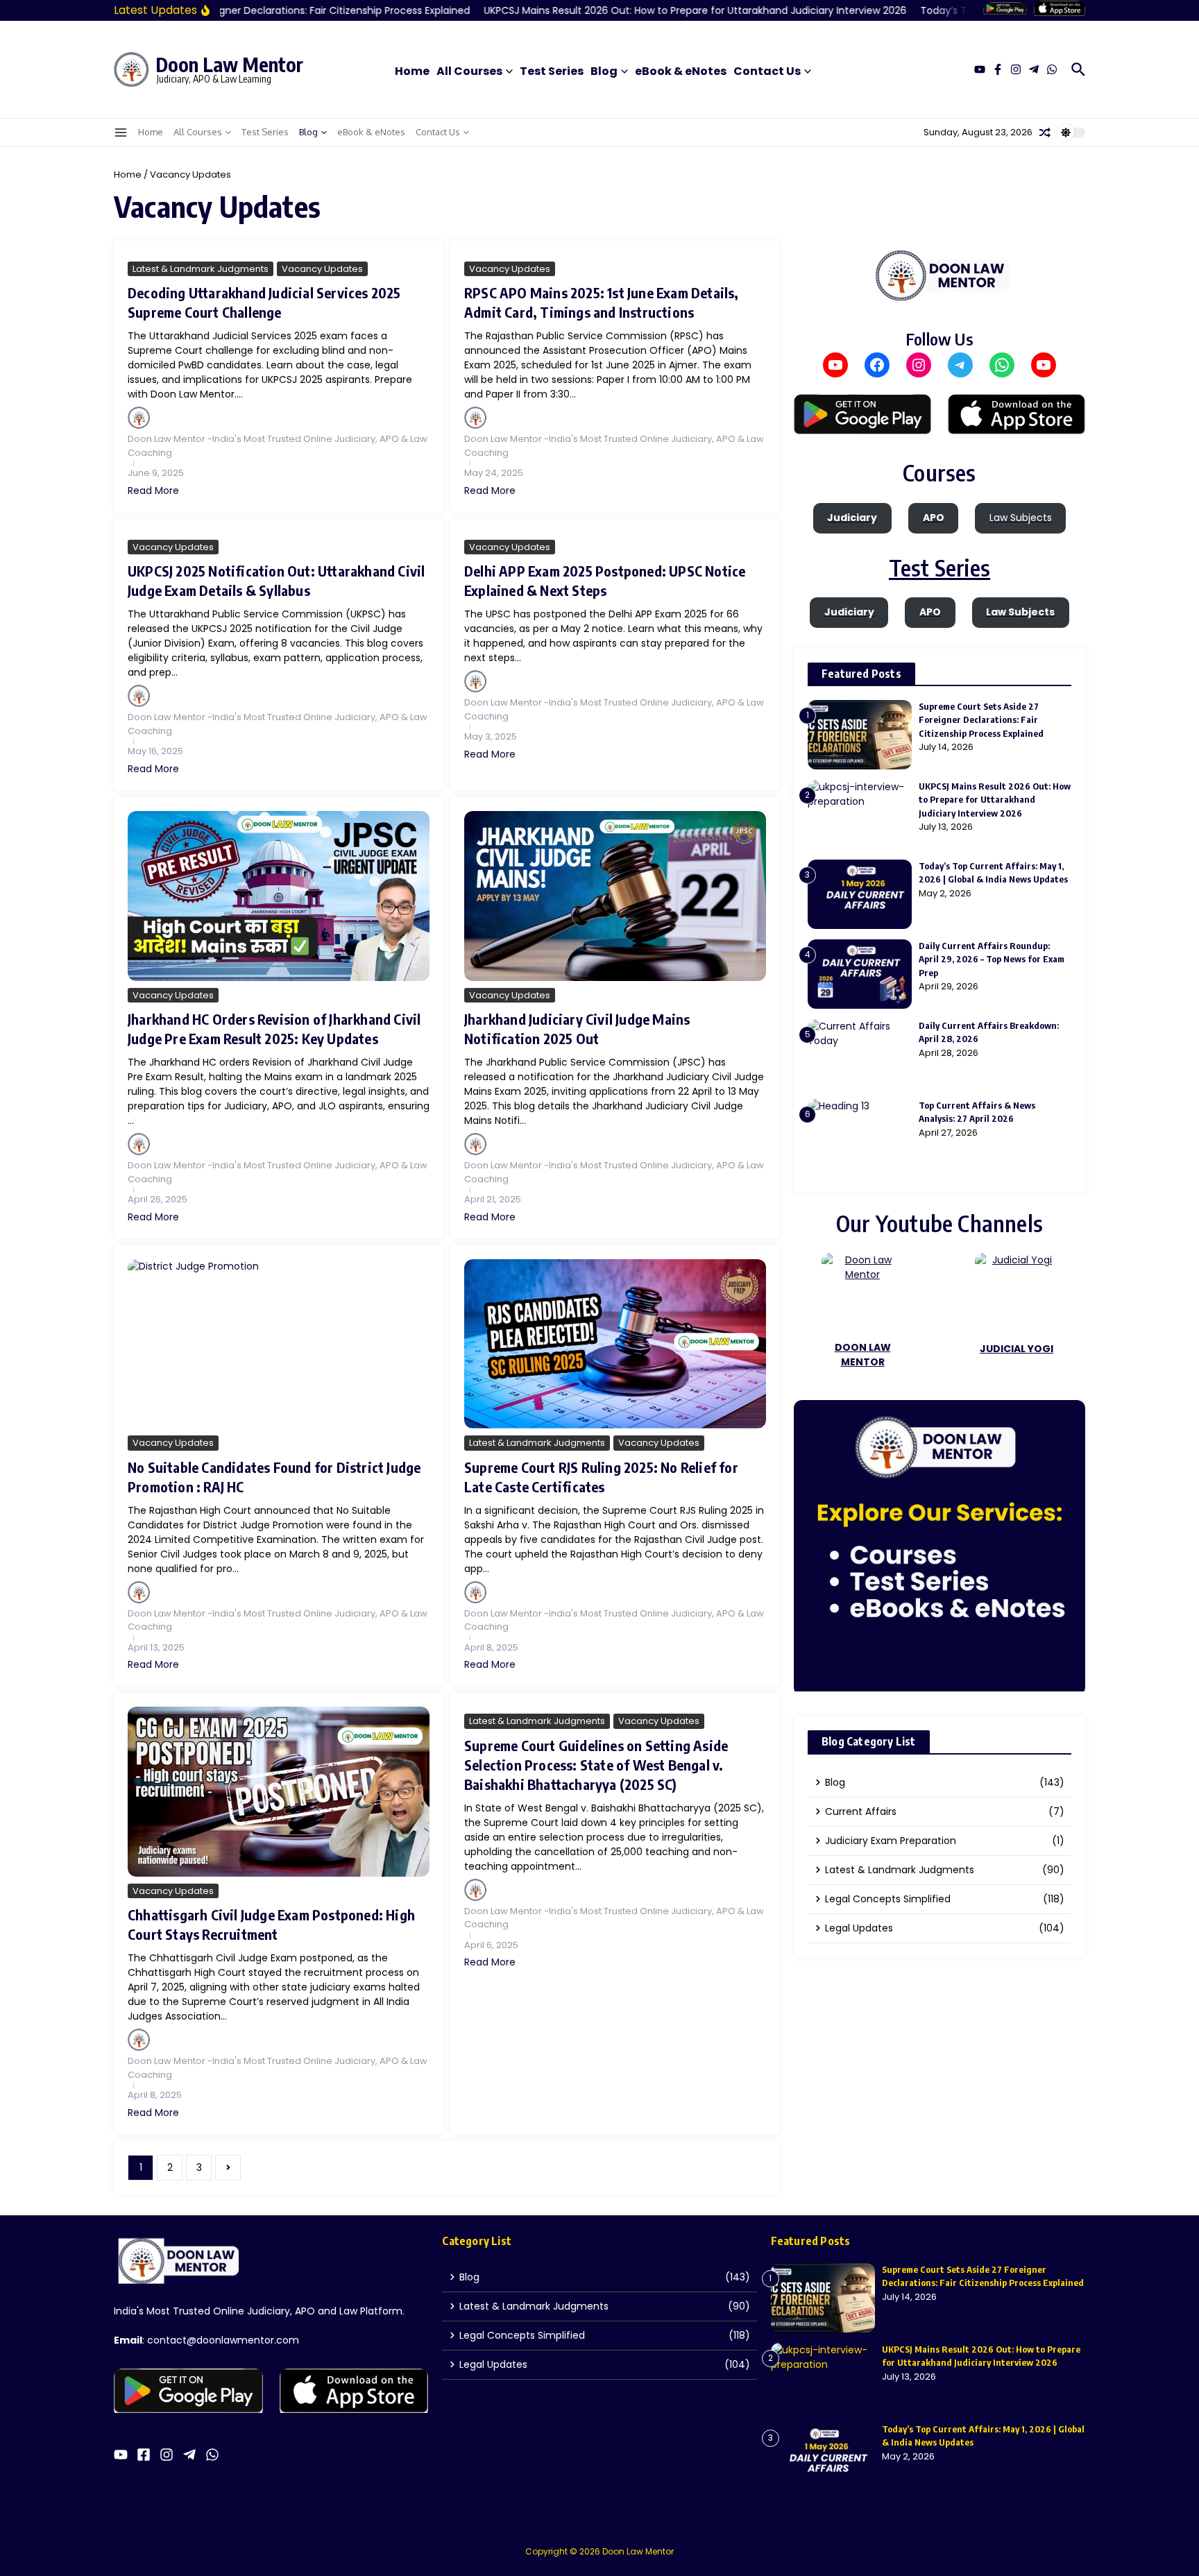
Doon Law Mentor (229, 64)
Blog (604, 71)
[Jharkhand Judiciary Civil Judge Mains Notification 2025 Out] (615, 896)
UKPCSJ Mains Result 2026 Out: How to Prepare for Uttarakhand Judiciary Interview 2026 (995, 800)
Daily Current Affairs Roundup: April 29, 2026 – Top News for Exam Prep (992, 959)
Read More (153, 491)
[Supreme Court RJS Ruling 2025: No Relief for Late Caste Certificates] (615, 1344)
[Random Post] (1045, 133)
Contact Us (767, 71)
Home (412, 71)
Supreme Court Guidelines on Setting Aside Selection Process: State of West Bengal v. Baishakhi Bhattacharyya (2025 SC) (596, 1765)
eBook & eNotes (681, 71)
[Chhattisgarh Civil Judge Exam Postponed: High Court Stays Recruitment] (279, 1792)
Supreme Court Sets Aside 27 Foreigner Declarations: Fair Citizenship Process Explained (981, 720)
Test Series (552, 71)
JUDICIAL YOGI (1017, 1349)
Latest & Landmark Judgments (201, 269)
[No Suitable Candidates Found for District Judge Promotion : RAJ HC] (279, 1344)
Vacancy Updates (322, 269)
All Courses (469, 71)
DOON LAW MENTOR (863, 1355)
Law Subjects (1021, 518)
